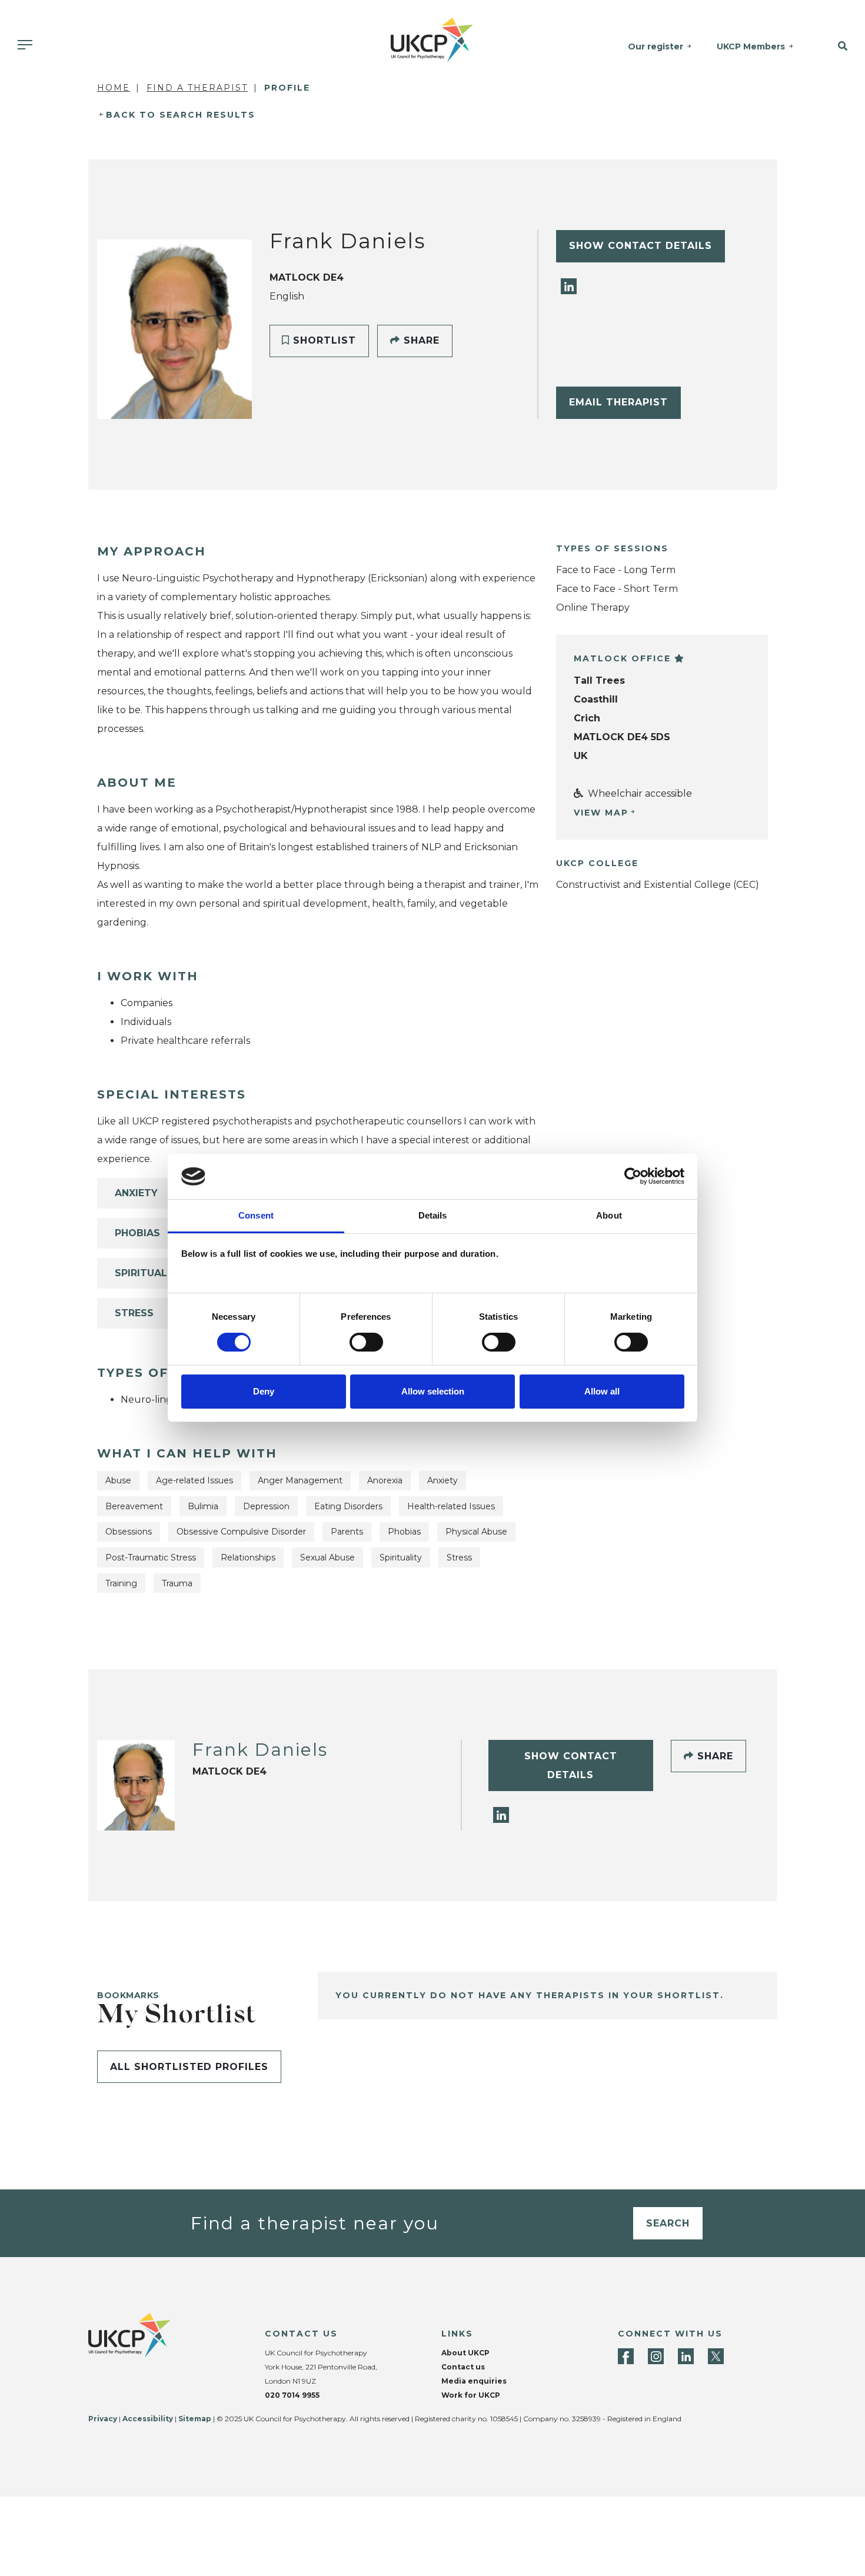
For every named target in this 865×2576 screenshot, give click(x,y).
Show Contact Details (641, 246)
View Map (601, 813)
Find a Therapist (197, 88)
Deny (264, 1391)
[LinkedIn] (569, 286)
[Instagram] (656, 2356)
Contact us (463, 2367)
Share (420, 340)
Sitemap (195, 2419)
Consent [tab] (256, 1215)
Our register (656, 46)
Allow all (602, 1391)
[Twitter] (716, 2356)
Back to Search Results (181, 115)
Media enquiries (474, 2381)
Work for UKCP (471, 2395)
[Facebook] (626, 2356)
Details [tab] (433, 1215)
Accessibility (148, 2419)
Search (668, 2223)
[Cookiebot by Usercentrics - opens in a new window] (633, 1176)
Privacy (103, 2419)
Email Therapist (618, 402)
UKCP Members (751, 46)
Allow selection (433, 1391)
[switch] (366, 1342)
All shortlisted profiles (189, 2067)
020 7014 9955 (292, 2395)
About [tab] (609, 1215)
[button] (835, 46)
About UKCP (465, 2353)
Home (114, 88)
